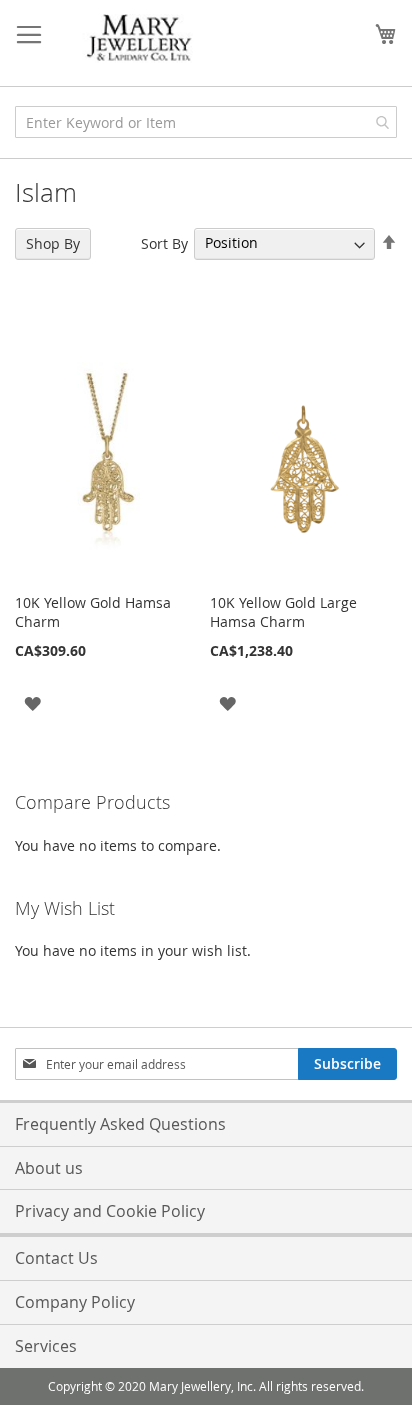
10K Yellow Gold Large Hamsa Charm (283, 612)
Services (46, 1346)
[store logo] (140, 38)
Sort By (164, 242)
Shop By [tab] (53, 243)
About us (49, 1168)
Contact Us (56, 1258)
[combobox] (206, 122)
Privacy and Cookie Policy (110, 1211)
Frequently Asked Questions (120, 1124)
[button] (32, 702)
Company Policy (75, 1302)
